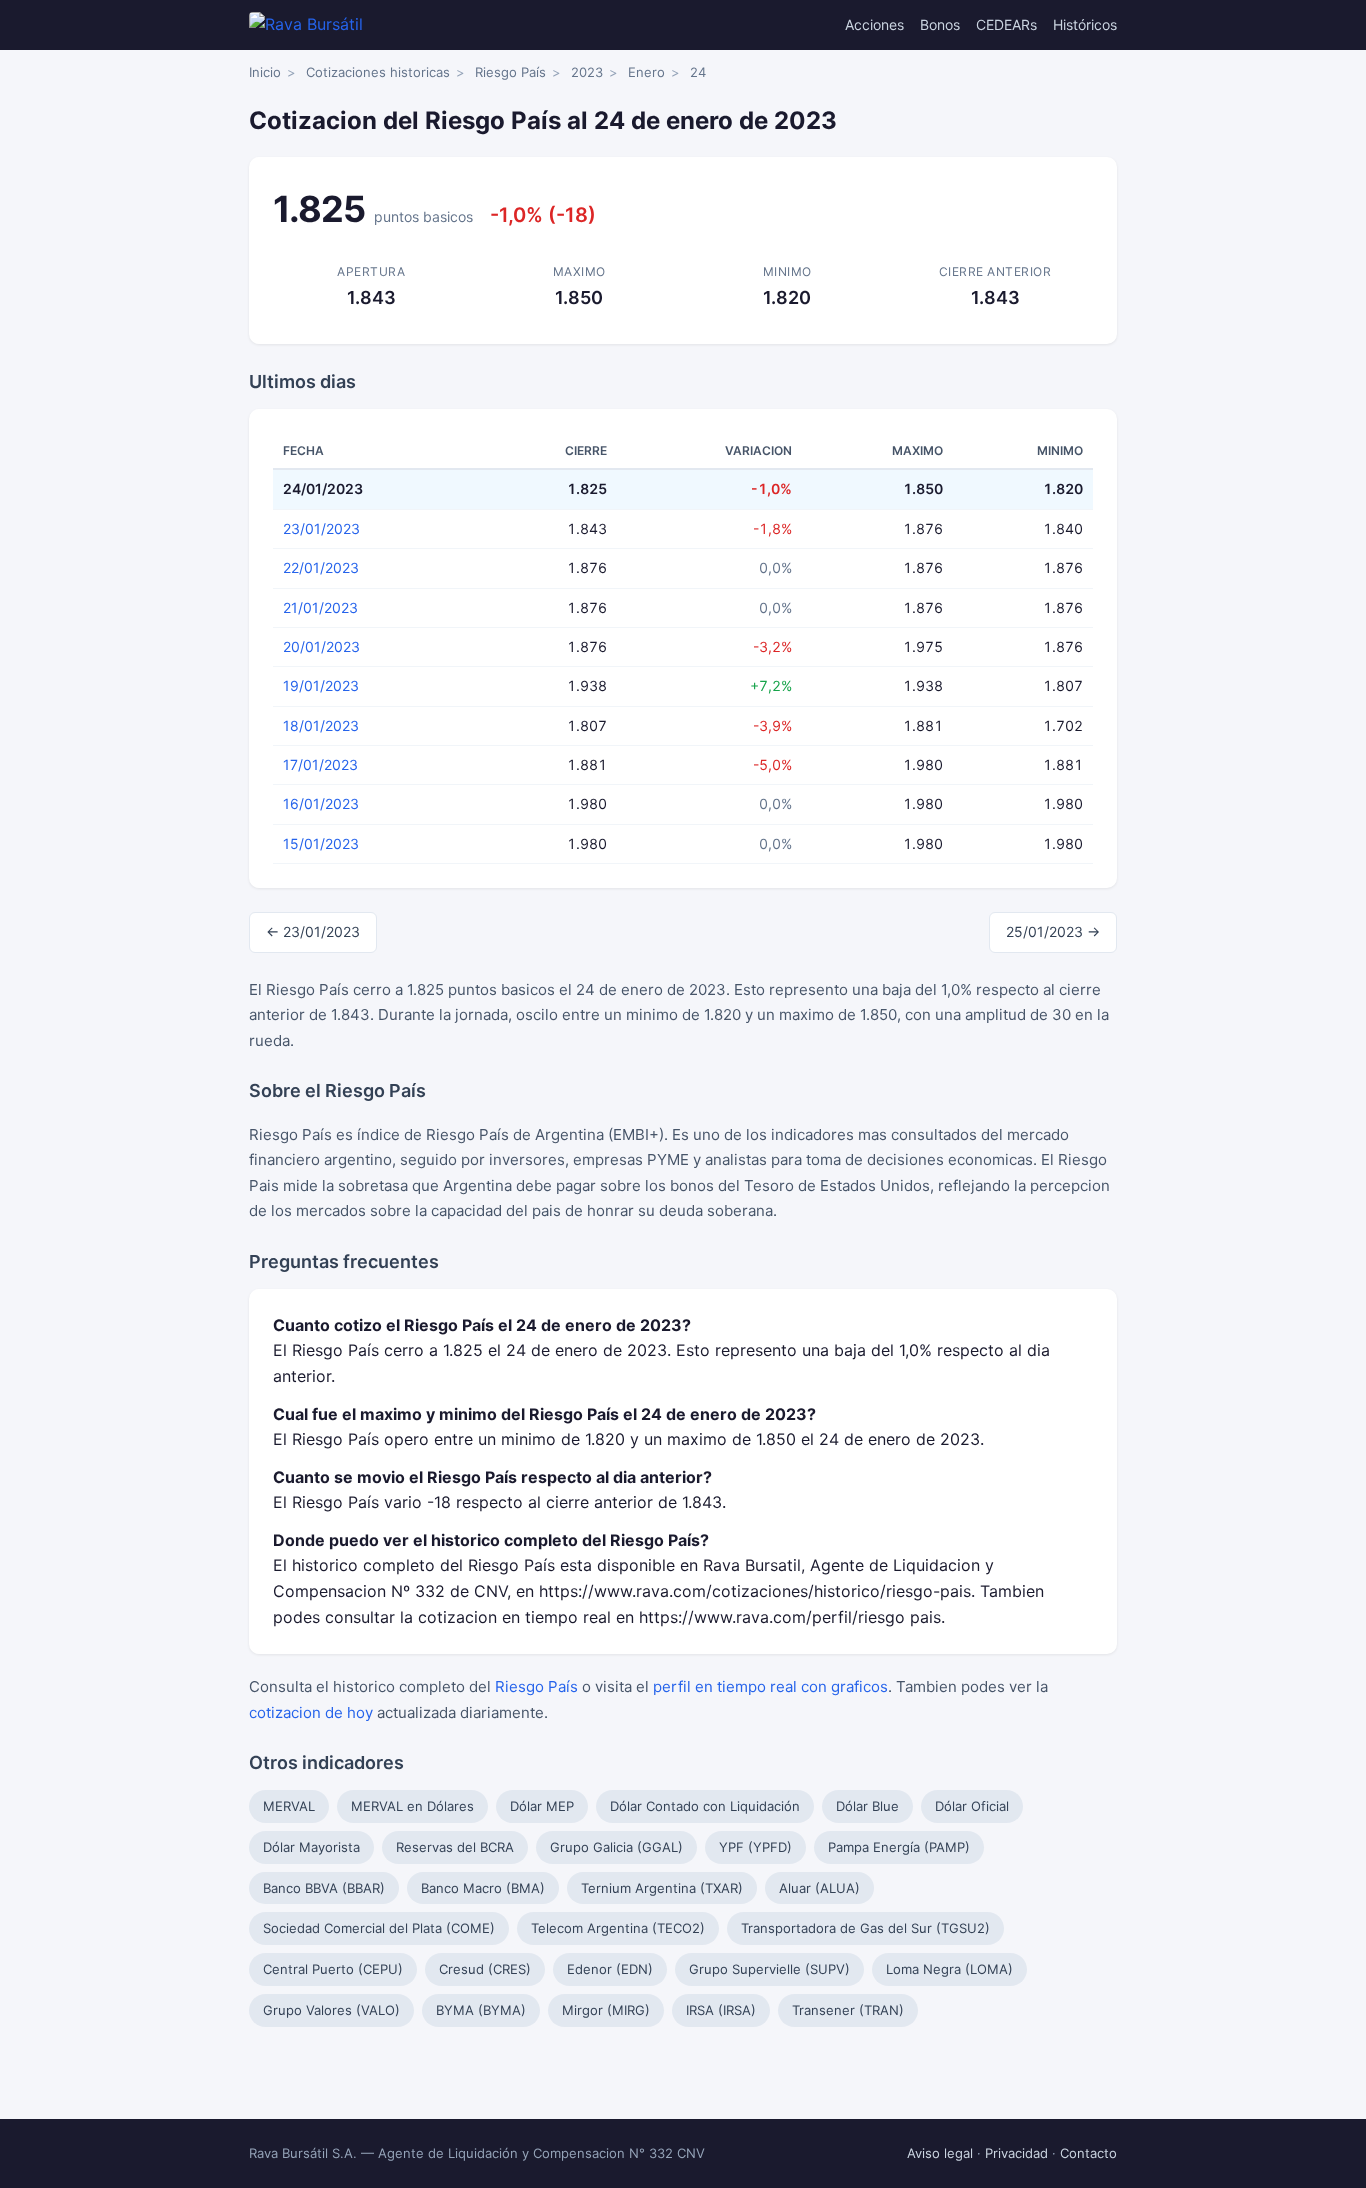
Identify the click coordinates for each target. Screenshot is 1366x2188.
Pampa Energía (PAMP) (899, 1847)
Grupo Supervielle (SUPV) (769, 1969)
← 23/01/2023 (313, 931)
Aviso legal (940, 2153)
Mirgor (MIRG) (606, 2010)
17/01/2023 (320, 764)
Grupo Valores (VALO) (331, 2010)
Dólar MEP (542, 1806)
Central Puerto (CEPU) (333, 1969)
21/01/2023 (320, 607)
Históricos (1085, 24)
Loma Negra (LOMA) (949, 1969)
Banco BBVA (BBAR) (324, 1888)
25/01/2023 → (1053, 931)
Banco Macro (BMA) (483, 1888)
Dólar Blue (867, 1806)
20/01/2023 (321, 646)
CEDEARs (1006, 24)
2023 (587, 72)
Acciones (874, 24)
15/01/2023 (321, 843)
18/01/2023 (321, 725)
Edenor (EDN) (610, 1969)
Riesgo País (510, 72)
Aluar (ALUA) (819, 1888)
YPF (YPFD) (755, 1847)
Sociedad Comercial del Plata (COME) (379, 1928)
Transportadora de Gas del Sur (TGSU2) (865, 1928)
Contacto (1088, 2153)
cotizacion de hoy (311, 1712)
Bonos (940, 24)
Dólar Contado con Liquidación (705, 1806)
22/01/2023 (321, 567)
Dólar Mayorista (311, 1847)
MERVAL (289, 1806)
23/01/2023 (321, 528)
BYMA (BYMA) (481, 2010)
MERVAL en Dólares (412, 1806)
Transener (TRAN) (848, 2010)
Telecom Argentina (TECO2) (618, 1928)
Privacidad (1016, 2153)
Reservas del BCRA (455, 1847)
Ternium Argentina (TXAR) (662, 1888)
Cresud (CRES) (485, 1969)
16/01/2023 (321, 803)
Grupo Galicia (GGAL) (616, 1847)
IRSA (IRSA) (721, 2010)
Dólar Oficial (972, 1806)
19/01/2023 (321, 685)
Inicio (265, 72)
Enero (646, 72)
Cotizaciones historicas (378, 72)
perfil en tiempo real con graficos (770, 1686)
